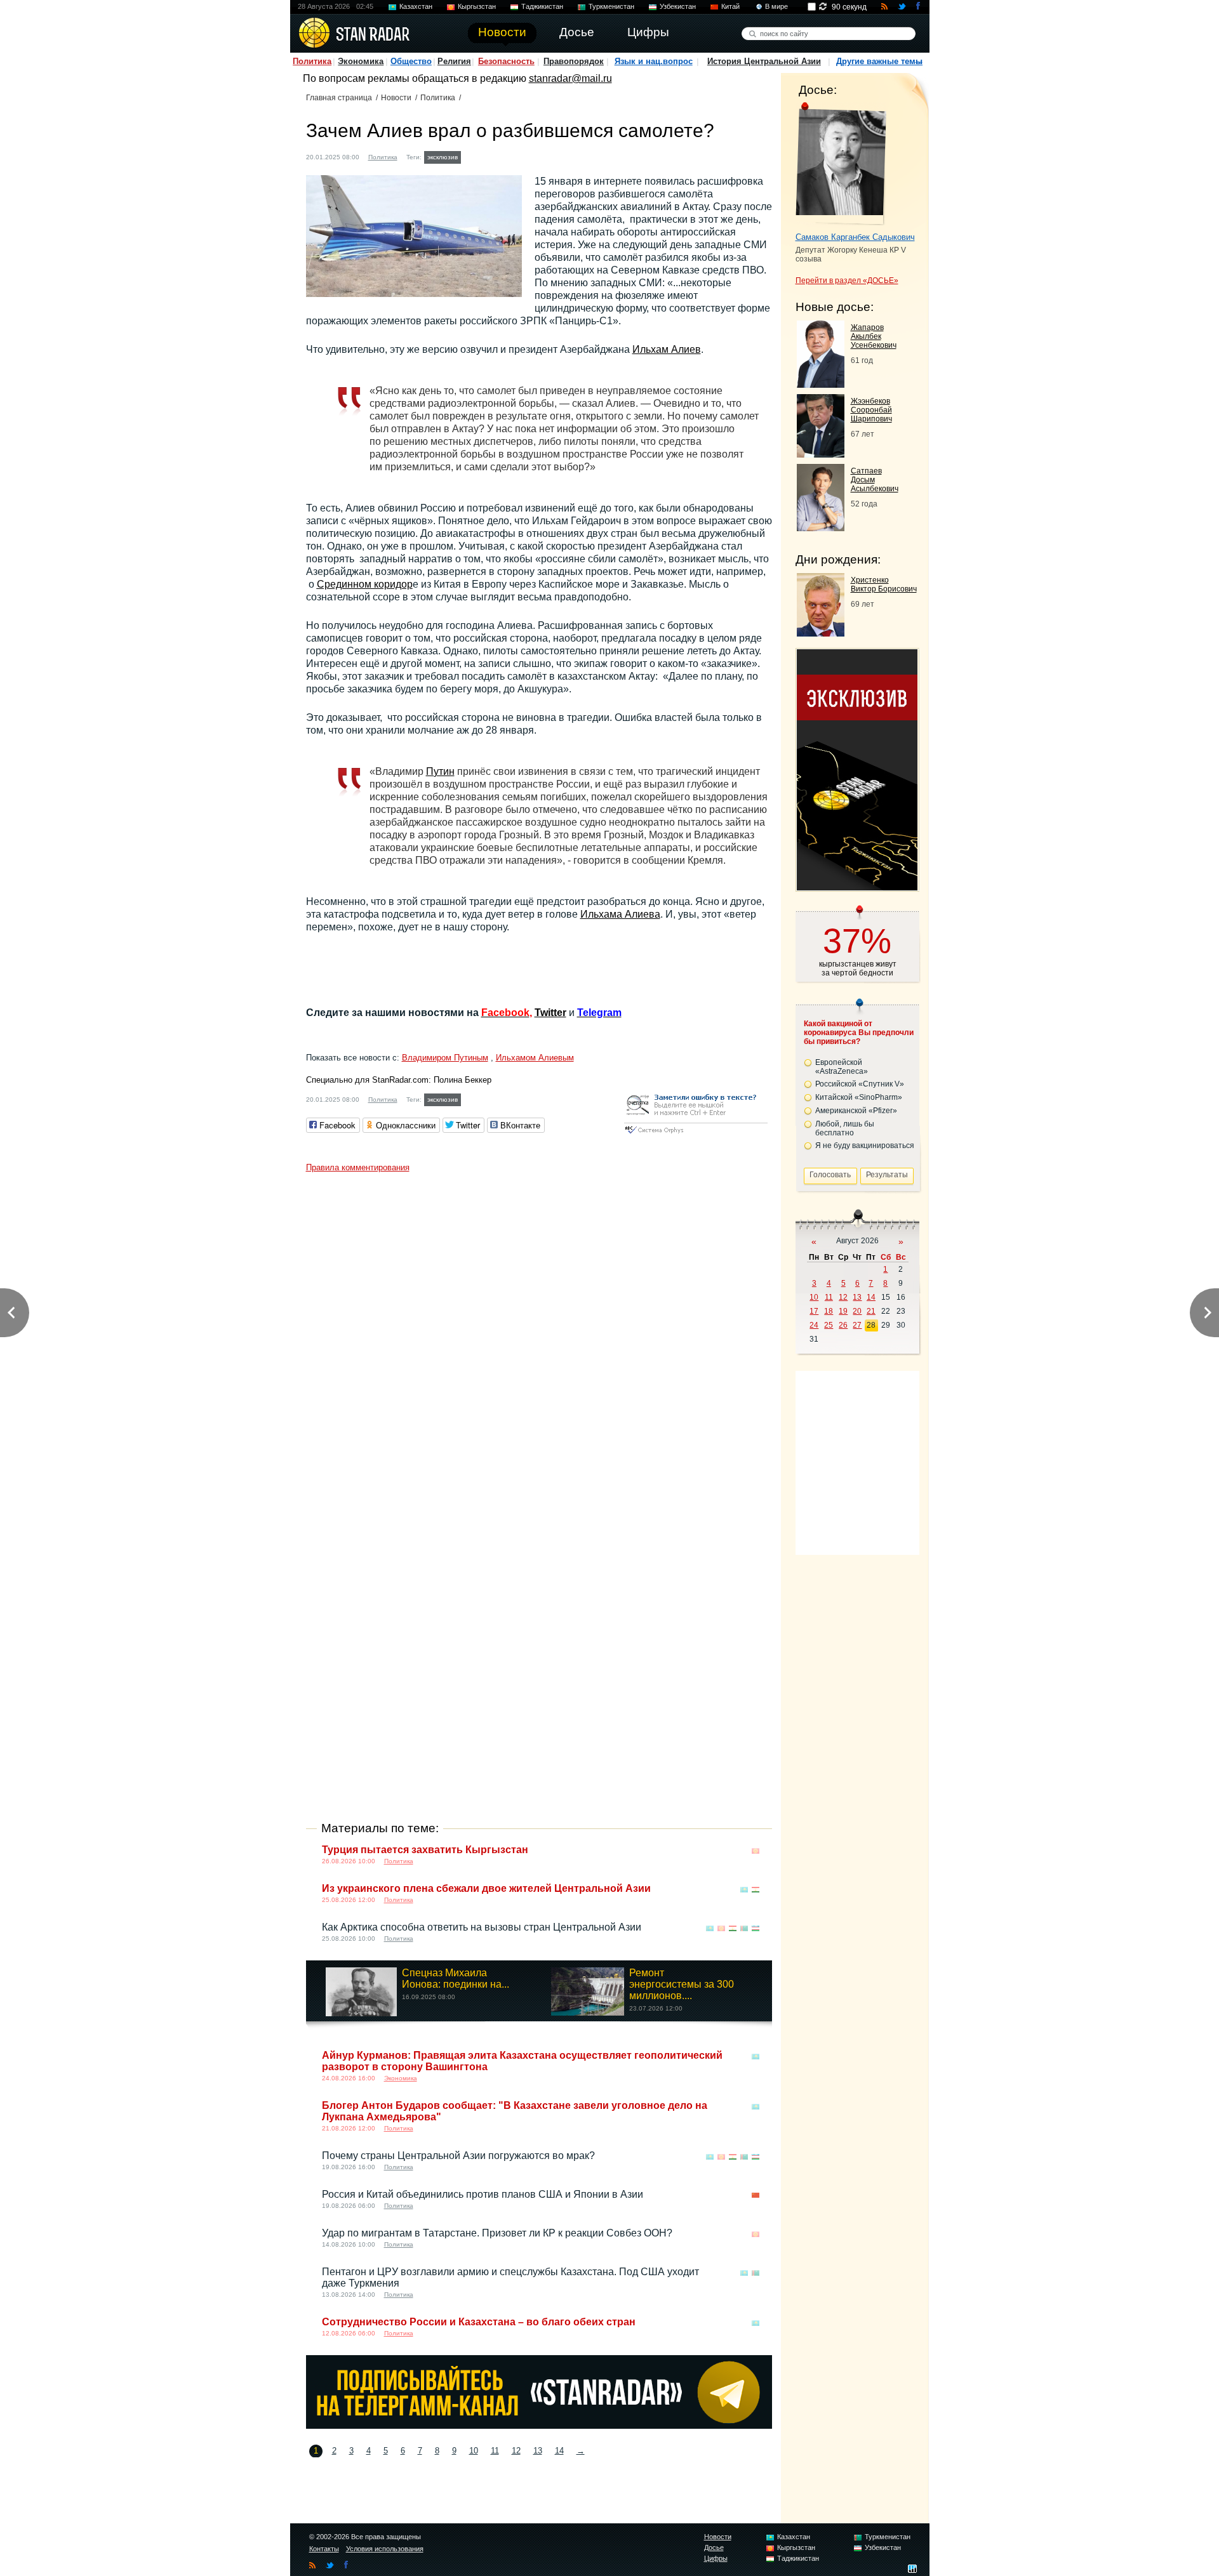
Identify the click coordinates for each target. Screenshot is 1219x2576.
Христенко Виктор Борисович (884, 585)
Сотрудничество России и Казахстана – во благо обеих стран (479, 2322)
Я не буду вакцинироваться (865, 1146)
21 (871, 1311)
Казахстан (416, 6)
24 (814, 1325)
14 (559, 2451)
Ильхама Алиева (620, 914)
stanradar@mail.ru (570, 78)
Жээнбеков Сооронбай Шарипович (871, 410)
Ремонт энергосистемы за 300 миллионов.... (682, 1984)
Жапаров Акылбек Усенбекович (874, 336)
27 (857, 1325)
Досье (714, 2547)
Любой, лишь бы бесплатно (845, 1128)
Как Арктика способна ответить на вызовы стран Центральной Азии (482, 1927)
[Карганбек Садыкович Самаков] (841, 164)
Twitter (550, 1013)
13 (538, 2451)
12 (516, 2451)
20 (857, 1311)
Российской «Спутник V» (860, 1084)
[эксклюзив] (857, 887)
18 (829, 1311)
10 (474, 2451)
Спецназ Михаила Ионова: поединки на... (456, 1978)
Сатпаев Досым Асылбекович (875, 480)
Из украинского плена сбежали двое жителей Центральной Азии (486, 1888)
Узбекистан (678, 6)
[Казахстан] (472, 156)
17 (814, 1311)
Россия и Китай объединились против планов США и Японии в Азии (483, 2194)
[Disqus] (539, 1337)
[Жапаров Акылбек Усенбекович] (821, 384)
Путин (440, 771)
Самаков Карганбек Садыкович (855, 237)
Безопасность (506, 61)
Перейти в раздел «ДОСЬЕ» (847, 281)
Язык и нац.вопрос (654, 61)
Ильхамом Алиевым (535, 1058)
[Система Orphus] (696, 1134)
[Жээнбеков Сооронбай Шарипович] (821, 454)
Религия (454, 61)
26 (843, 1325)
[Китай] (756, 2196)
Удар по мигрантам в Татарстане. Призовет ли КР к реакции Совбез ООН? (497, 2233)
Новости (396, 98)
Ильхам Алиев (667, 349)
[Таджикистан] (756, 1890)
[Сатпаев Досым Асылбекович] (821, 528)
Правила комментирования (358, 1167)
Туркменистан (611, 6)
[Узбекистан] (756, 1928)
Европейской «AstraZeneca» (842, 1067)
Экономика (361, 61)
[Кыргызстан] (756, 1851)
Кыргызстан (477, 6)
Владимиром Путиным (445, 1058)
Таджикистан (542, 6)
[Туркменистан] (744, 1928)
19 (843, 1311)
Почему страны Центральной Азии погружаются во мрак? (458, 2156)
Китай (730, 6)
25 (829, 1325)
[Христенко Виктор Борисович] (821, 633)
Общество (411, 61)
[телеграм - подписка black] (539, 2425)
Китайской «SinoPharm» (859, 1097)
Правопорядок (574, 61)
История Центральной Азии (764, 61)
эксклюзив (443, 157)
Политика (312, 61)
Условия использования (385, 2549)
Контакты (324, 2549)
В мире (776, 6)
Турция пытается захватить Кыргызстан (425, 1850)
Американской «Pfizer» (856, 1111)
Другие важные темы (879, 61)
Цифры (716, 2558)
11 (495, 2451)
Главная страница (339, 98)
